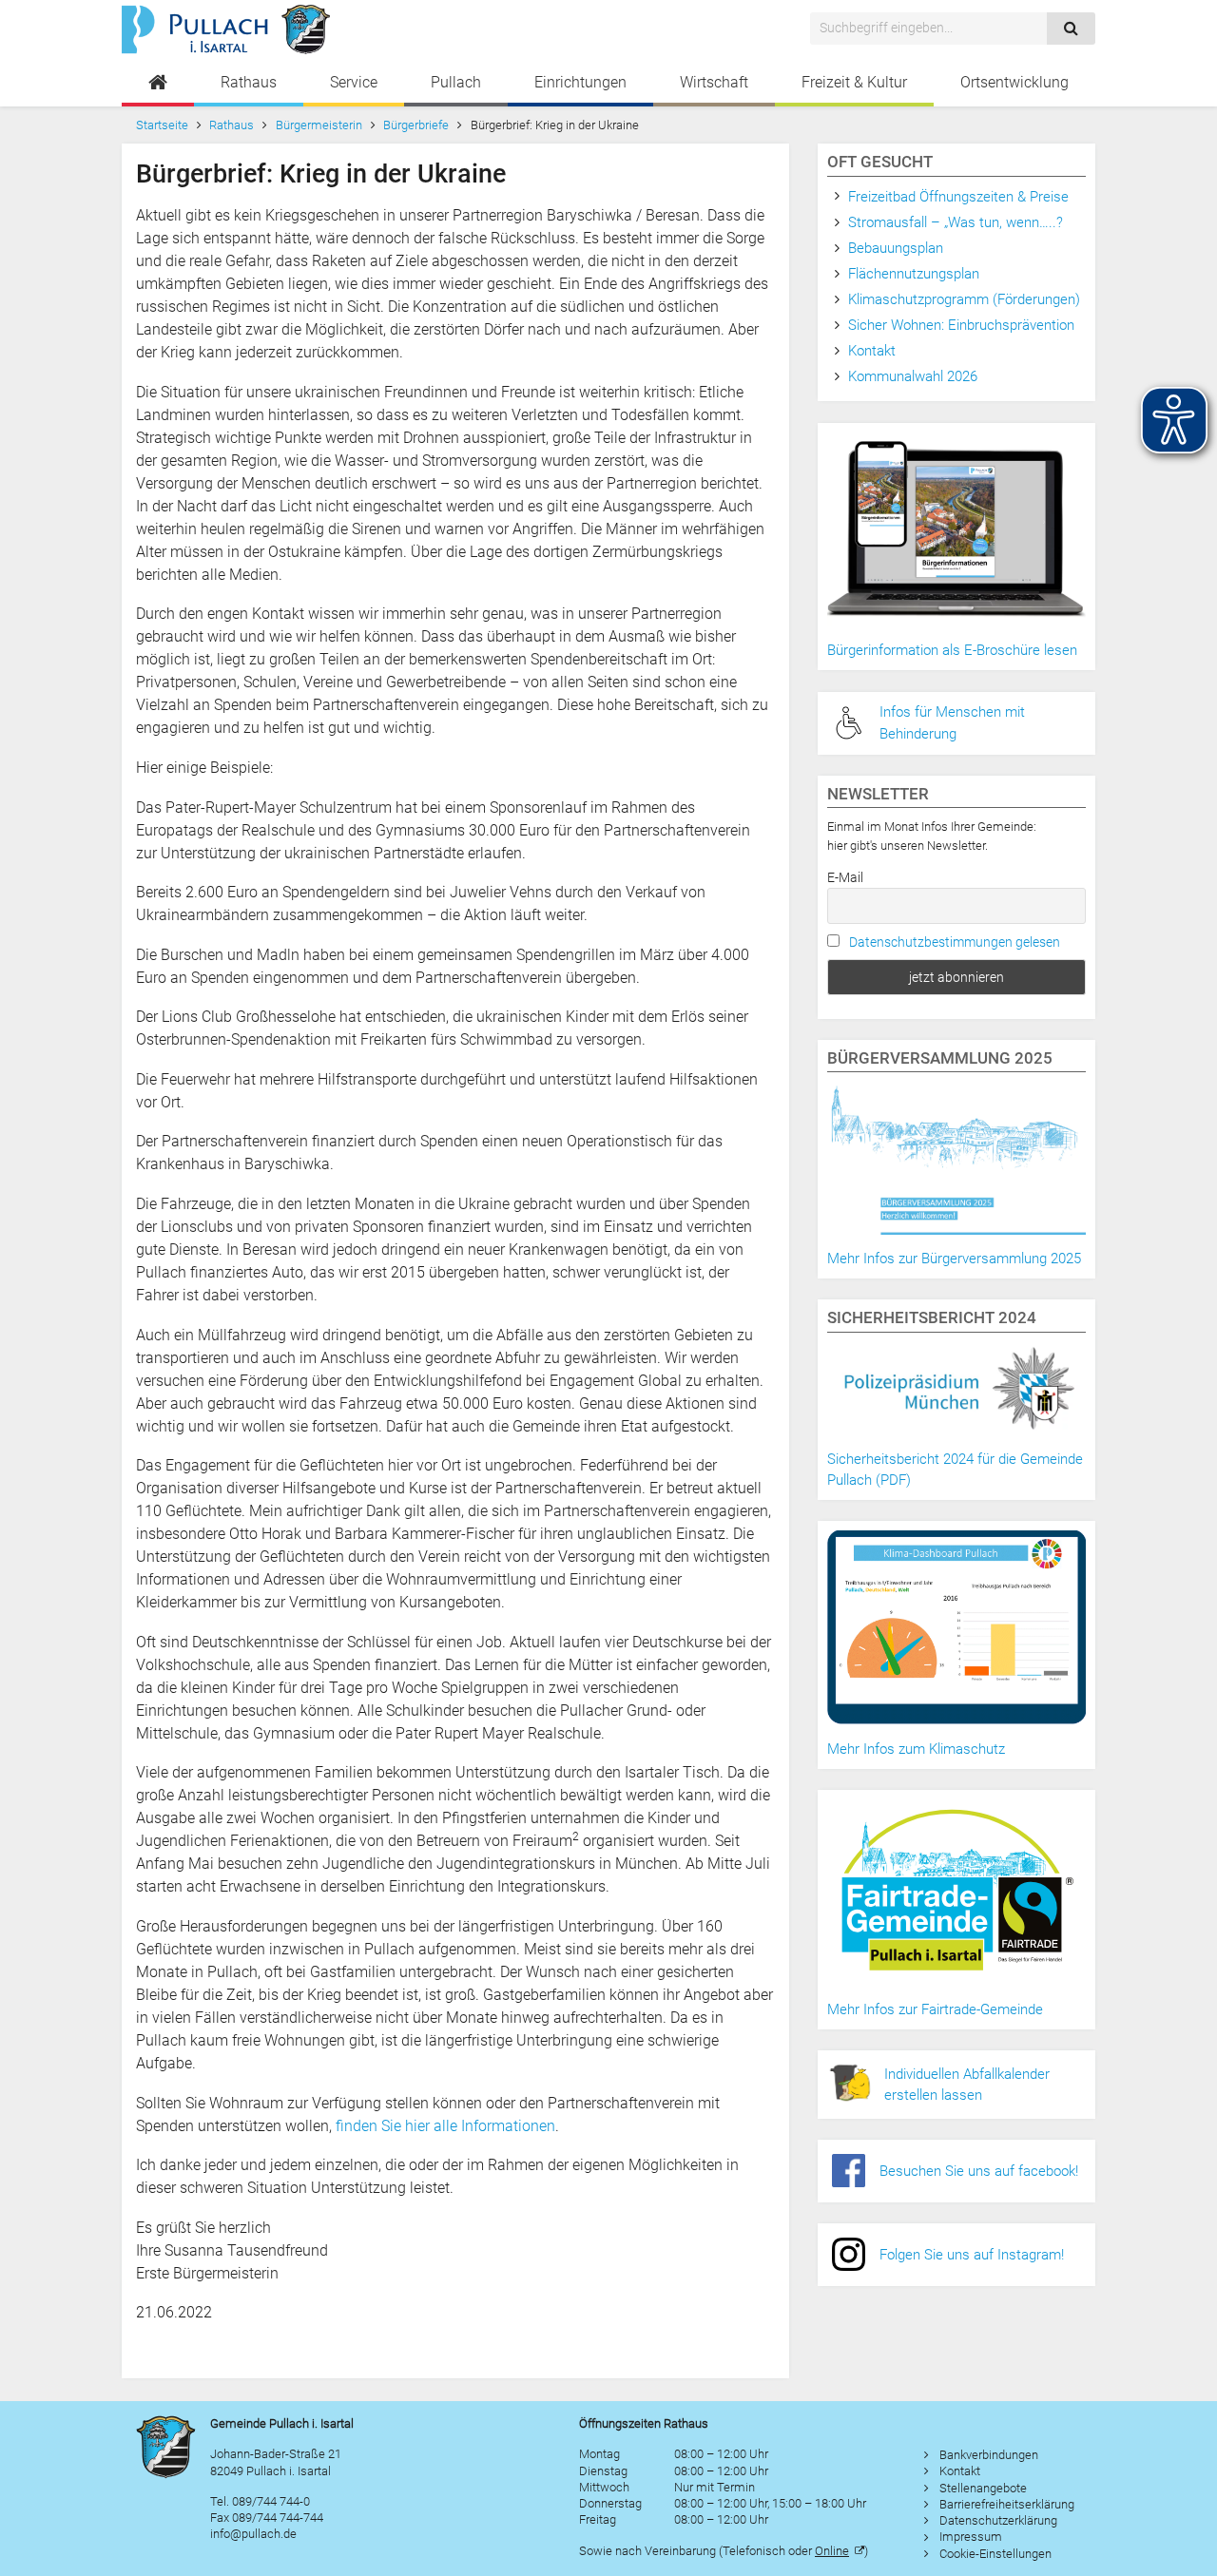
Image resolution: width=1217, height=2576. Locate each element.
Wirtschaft (714, 82)
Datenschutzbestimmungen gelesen (955, 942)
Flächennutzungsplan (914, 274)
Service (354, 82)
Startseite (162, 125)
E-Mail (845, 877)
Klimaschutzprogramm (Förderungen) (964, 299)
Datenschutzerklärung (998, 2520)
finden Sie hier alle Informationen (445, 2126)
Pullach (456, 82)
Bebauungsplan (896, 248)
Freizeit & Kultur (854, 82)
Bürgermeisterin (319, 125)
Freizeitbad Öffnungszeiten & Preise (958, 197)
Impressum (971, 2537)
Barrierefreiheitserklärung (1007, 2504)
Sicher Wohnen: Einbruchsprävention (961, 325)
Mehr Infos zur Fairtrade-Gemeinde (935, 2009)
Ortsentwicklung (1014, 82)
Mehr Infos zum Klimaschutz (916, 1749)
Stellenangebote (983, 2488)
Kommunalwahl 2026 (913, 376)
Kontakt (872, 351)
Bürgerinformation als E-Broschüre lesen (952, 650)
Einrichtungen (580, 82)
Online (832, 2551)
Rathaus (249, 82)
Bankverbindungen (989, 2455)
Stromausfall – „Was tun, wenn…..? (956, 222)
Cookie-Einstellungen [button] (995, 2554)
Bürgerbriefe (416, 125)
